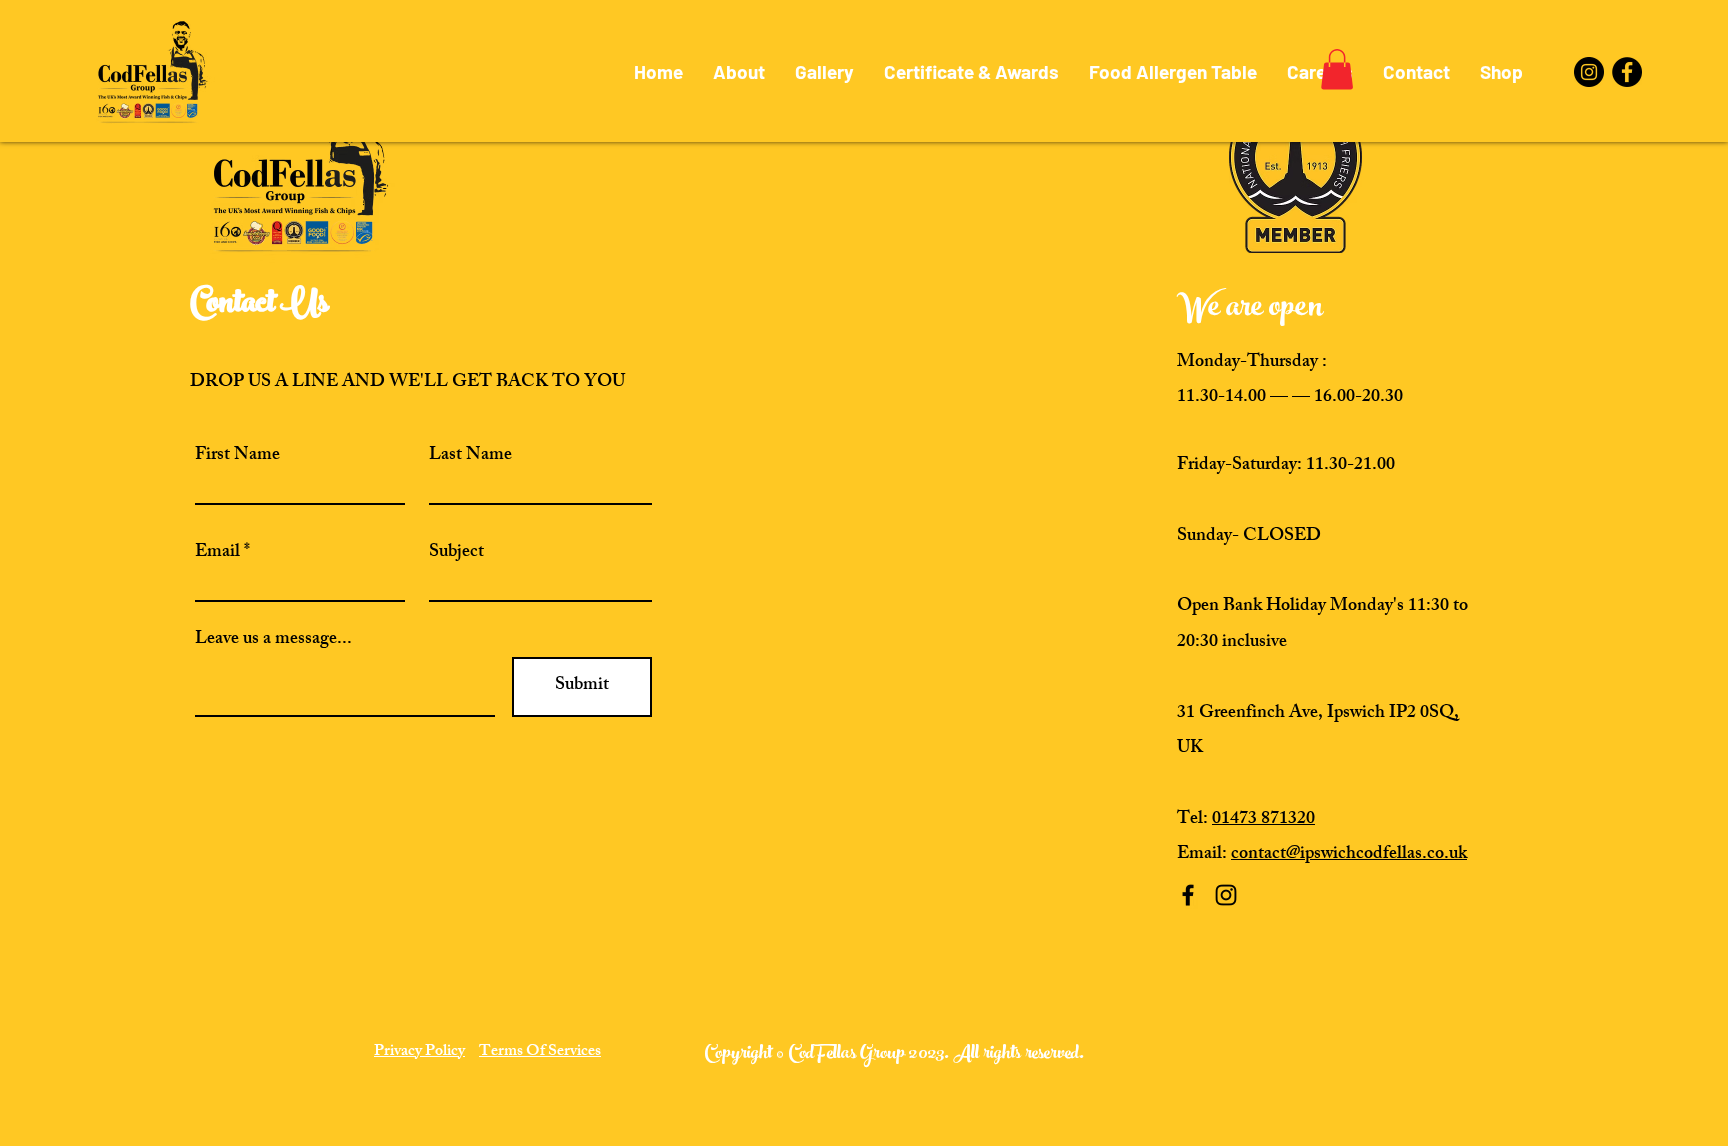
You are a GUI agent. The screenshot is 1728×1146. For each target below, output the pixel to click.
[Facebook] (1627, 72)
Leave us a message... (273, 640)
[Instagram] (1589, 72)
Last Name (470, 456)
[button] (1337, 69)
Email (217, 553)
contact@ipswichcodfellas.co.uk (1349, 855)
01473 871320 (1263, 820)
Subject (456, 553)
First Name (237, 456)
